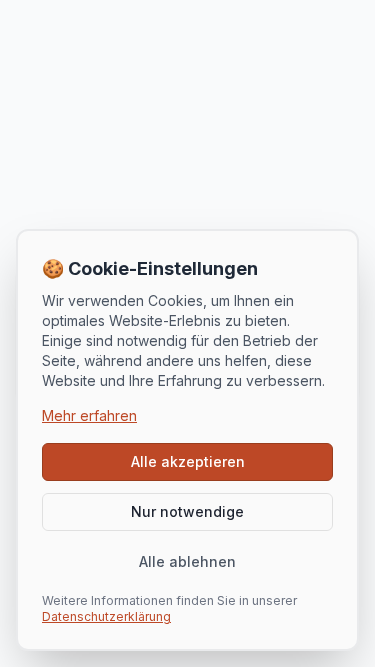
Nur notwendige (187, 511)
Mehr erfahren (89, 415)
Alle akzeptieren (188, 461)
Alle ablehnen (187, 561)
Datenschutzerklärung (106, 616)
